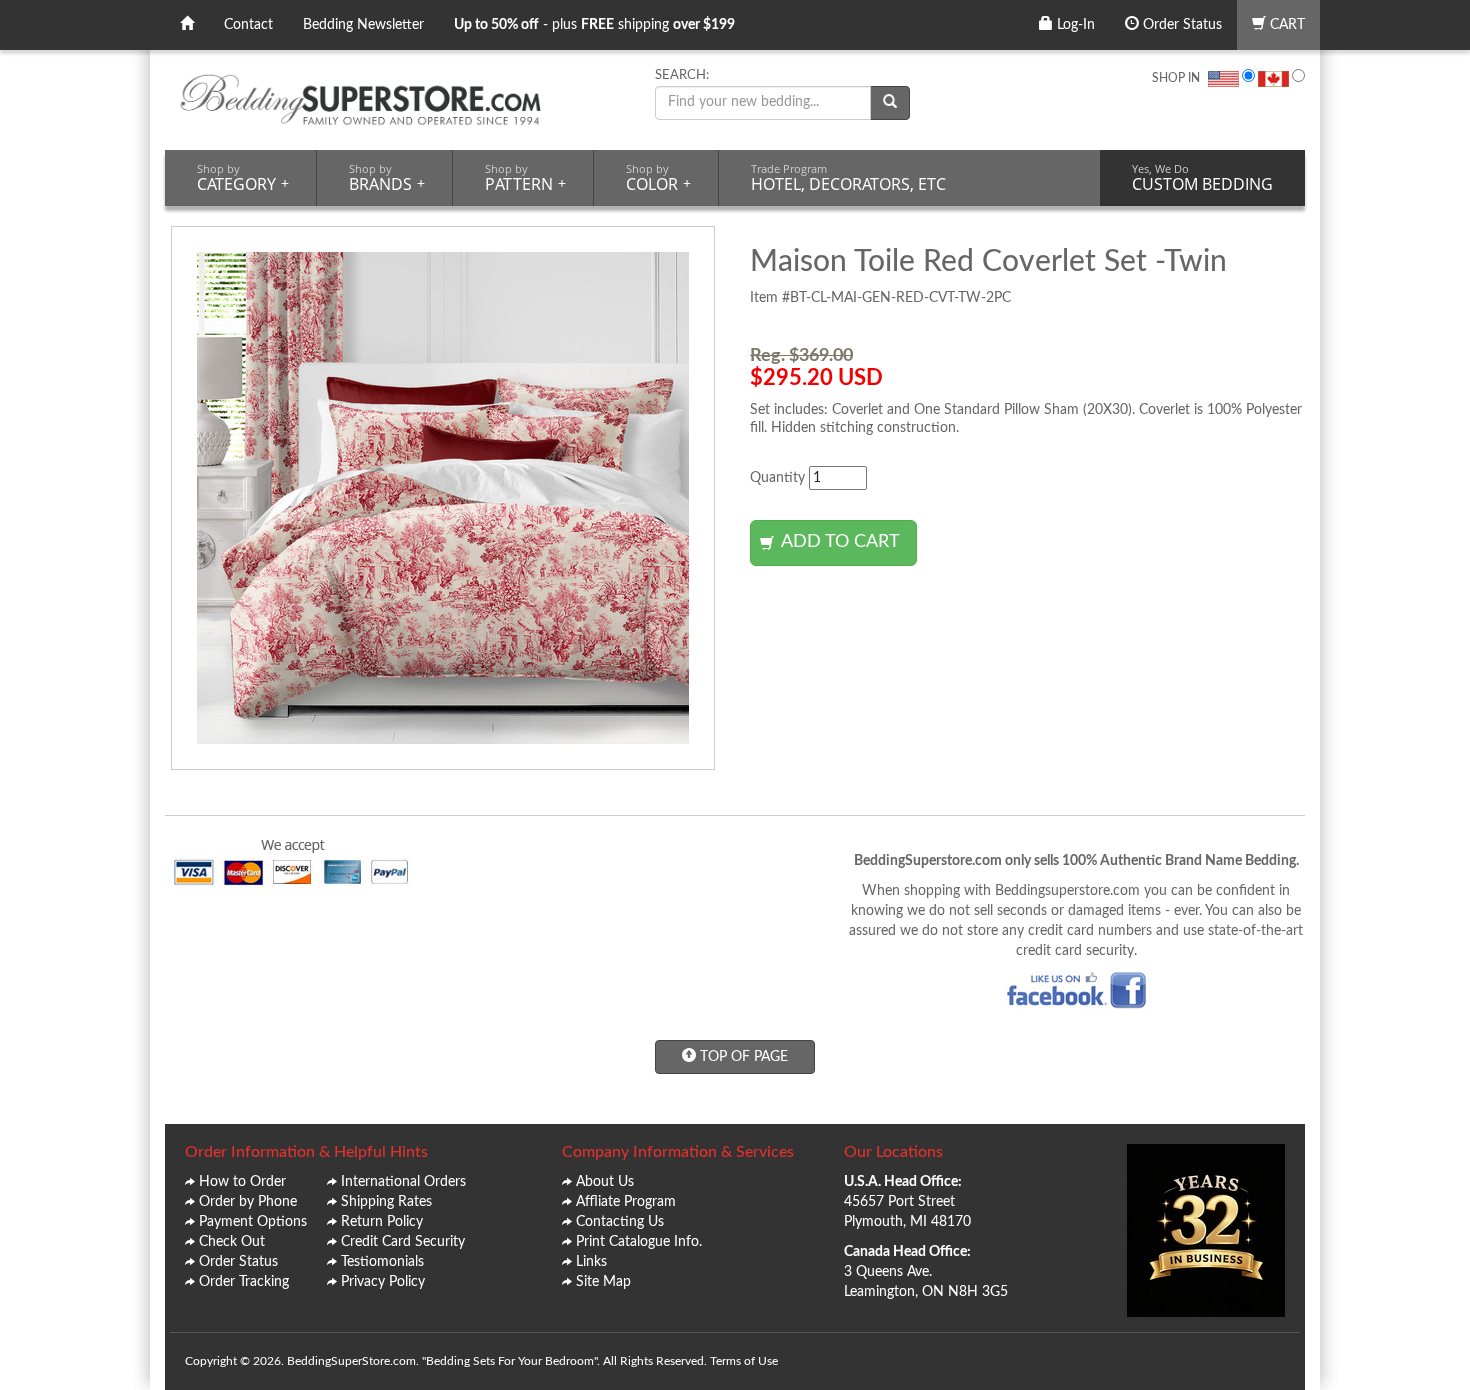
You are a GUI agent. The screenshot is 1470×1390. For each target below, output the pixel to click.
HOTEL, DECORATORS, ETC (848, 178)
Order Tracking (244, 1282)
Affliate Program (626, 1202)
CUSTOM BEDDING (1202, 178)
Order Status (1180, 25)
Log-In (1074, 25)
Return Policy (382, 1222)
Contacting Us (620, 1222)
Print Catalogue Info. (639, 1242)
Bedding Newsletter (363, 25)
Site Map (603, 1282)
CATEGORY (243, 178)
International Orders (403, 1182)
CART (1285, 25)
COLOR (658, 178)
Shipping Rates (386, 1202)
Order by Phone (248, 1202)
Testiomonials (382, 1262)
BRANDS (387, 178)
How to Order (242, 1182)
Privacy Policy (383, 1282)
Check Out (232, 1242)
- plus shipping (594, 25)
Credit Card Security (403, 1242)
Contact (248, 25)
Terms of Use (744, 1361)
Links (591, 1262)
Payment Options (253, 1222)
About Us (605, 1182)
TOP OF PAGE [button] (742, 1057)
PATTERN (525, 178)
